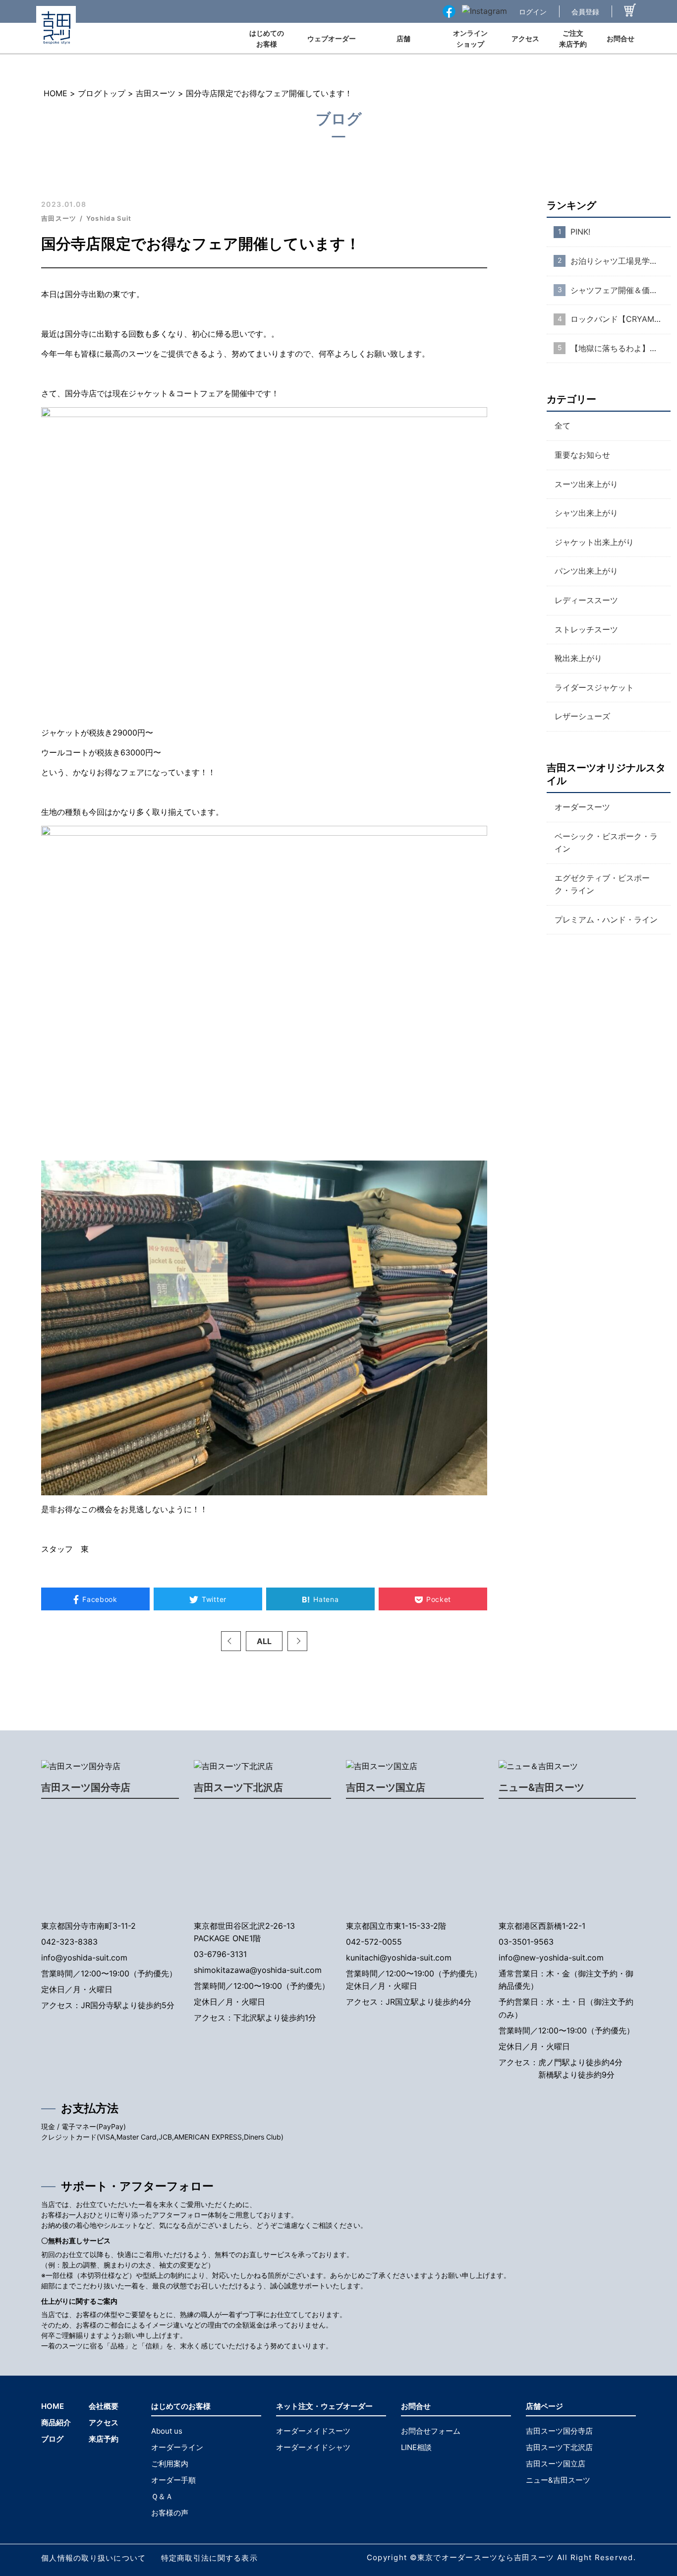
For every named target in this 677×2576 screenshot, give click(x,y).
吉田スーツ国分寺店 (86, 1787)
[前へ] (231, 1641)
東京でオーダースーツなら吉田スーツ (486, 2557)
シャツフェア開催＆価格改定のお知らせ (621, 290)
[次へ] (297, 1641)
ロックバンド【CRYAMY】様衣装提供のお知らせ (621, 319)
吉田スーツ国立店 (386, 1787)
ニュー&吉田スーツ (541, 1787)
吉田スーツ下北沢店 (238, 1787)
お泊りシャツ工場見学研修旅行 (621, 261)
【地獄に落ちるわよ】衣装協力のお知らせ (621, 348)
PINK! (580, 232)
